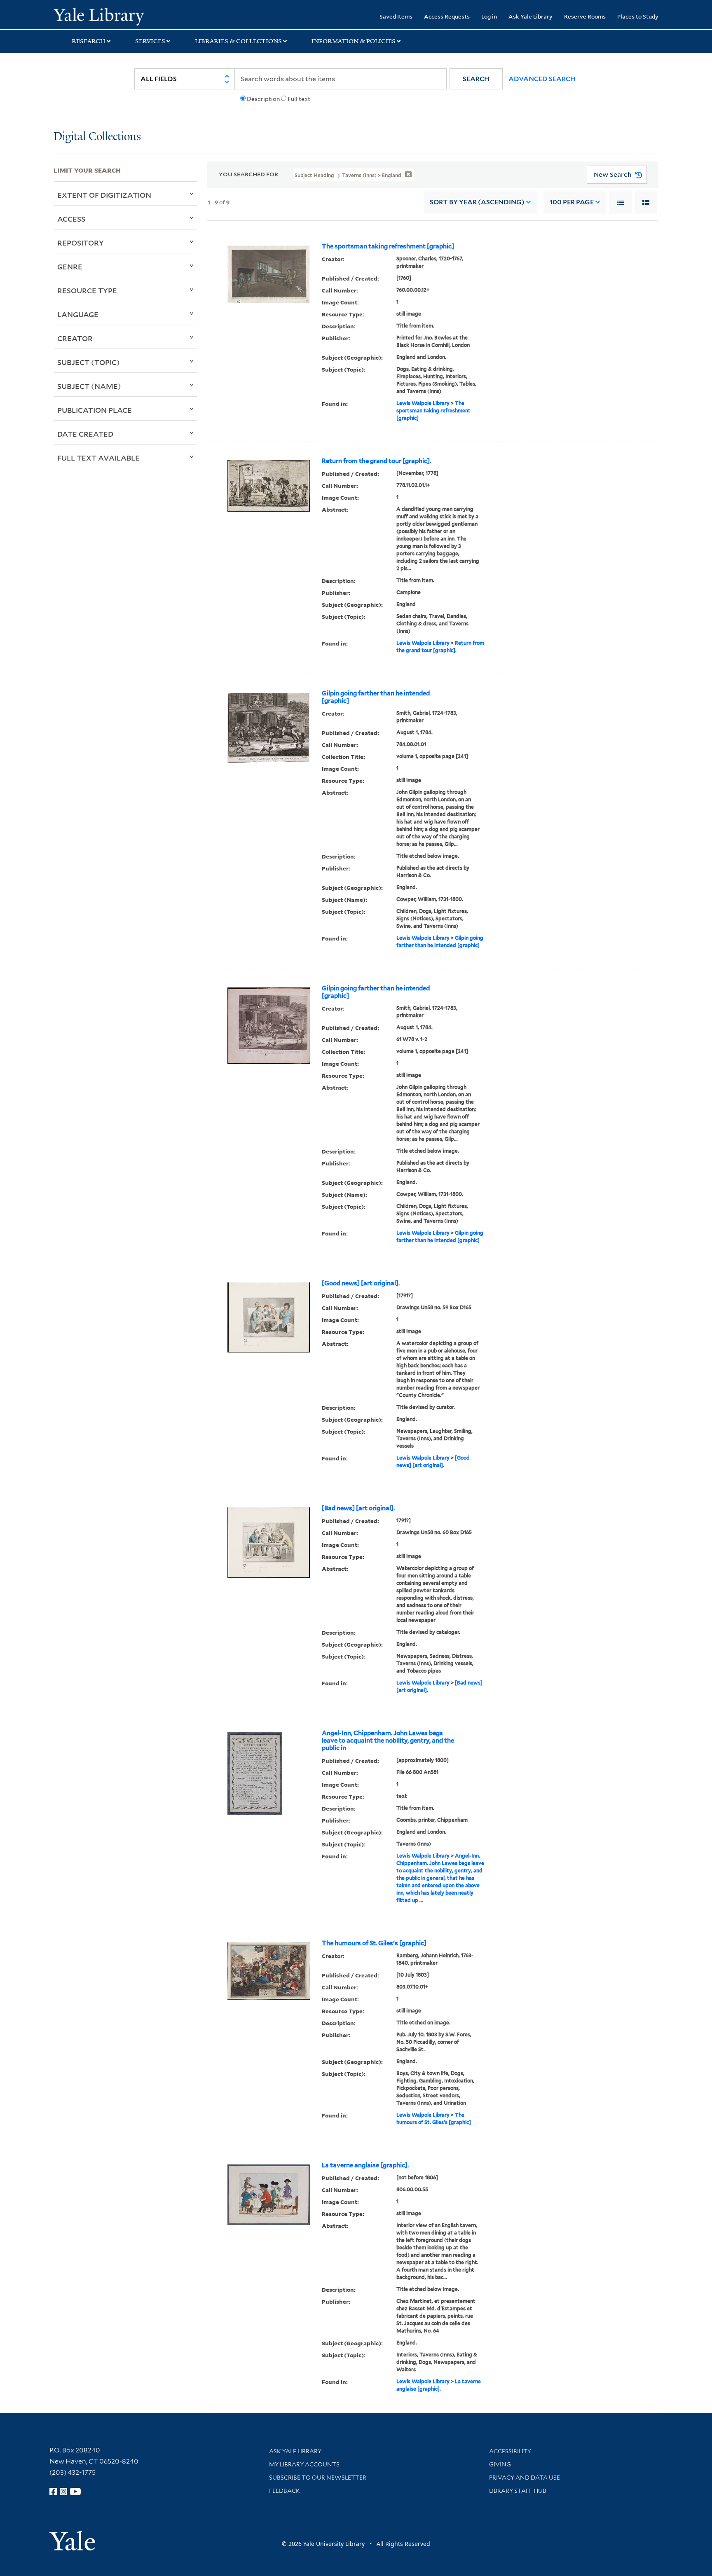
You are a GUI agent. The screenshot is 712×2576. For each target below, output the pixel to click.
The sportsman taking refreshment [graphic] (388, 246)
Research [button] (89, 41)
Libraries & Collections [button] (238, 41)
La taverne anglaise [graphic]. (365, 2165)
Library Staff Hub (518, 2491)
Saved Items (396, 16)
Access (71, 219)
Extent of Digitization (104, 195)
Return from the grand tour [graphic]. (376, 461)
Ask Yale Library (530, 16)
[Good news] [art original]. (361, 1283)
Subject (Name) (89, 386)
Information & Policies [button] (354, 41)
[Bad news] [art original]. (358, 1508)
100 (572, 202)
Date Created (85, 434)
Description (263, 99)
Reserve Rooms (585, 16)
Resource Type (87, 290)
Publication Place (95, 410)
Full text (299, 99)
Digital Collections (97, 137)
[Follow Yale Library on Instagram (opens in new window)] (63, 2492)
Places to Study (638, 16)
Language (78, 314)
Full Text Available (98, 458)
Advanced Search (542, 79)
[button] (476, 79)
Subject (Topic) (89, 362)
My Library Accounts (304, 2464)
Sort (477, 202)
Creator (75, 338)
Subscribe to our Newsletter (318, 2478)
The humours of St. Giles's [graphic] (374, 1943)
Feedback (285, 2491)
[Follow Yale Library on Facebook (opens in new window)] (53, 2492)
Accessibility (510, 2451)
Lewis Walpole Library (423, 403)
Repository (81, 243)
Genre (70, 267)
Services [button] (150, 41)
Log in (489, 16)
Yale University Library (99, 16)
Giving (500, 2464)
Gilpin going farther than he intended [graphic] (376, 697)
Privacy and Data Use (525, 2478)
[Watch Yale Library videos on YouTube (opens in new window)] (75, 2492)
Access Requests (447, 16)
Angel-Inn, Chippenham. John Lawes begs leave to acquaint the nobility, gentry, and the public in (388, 1741)
